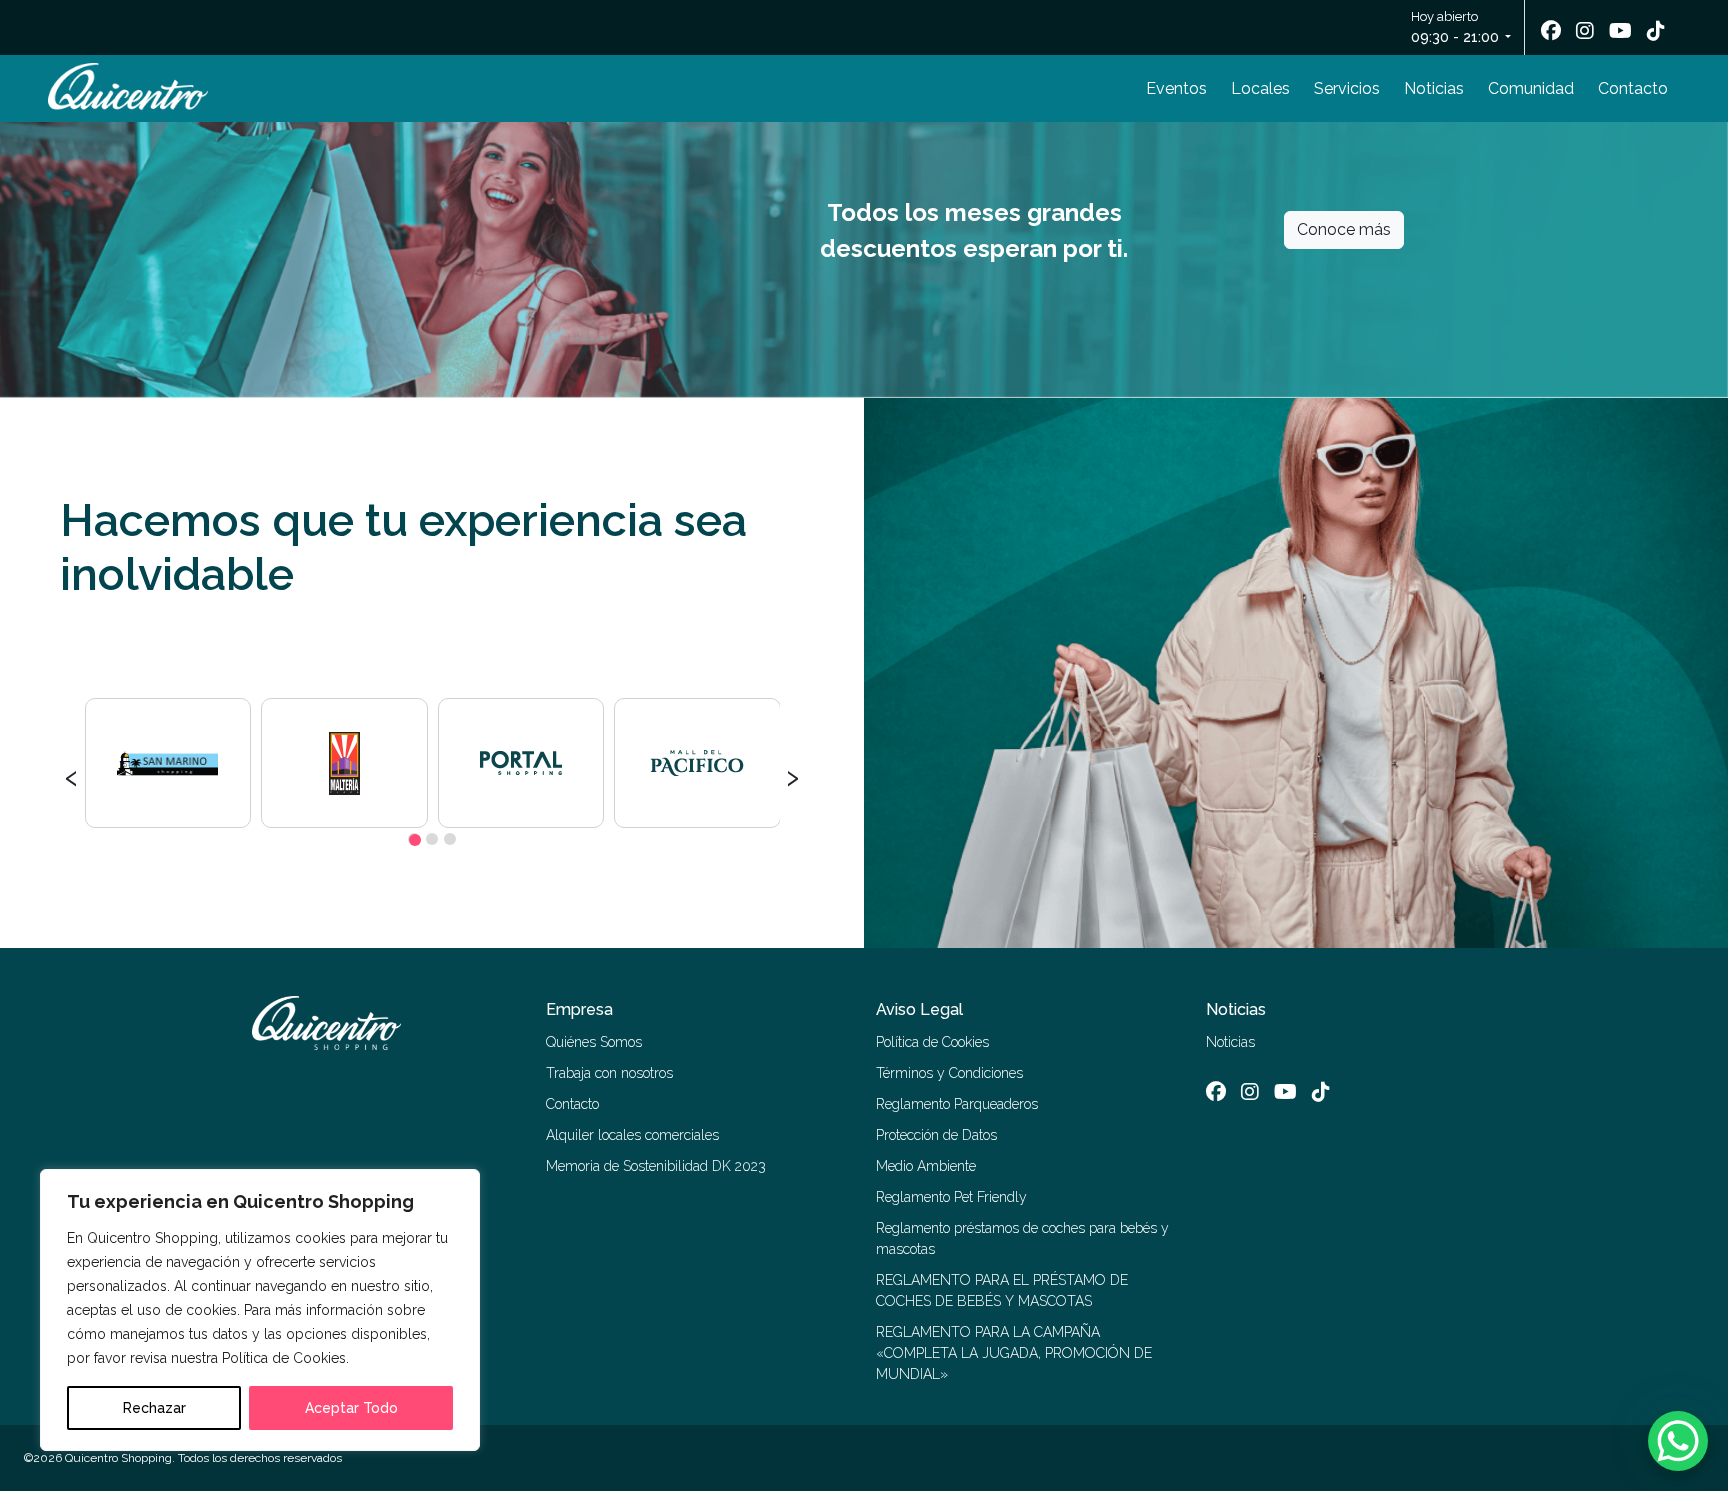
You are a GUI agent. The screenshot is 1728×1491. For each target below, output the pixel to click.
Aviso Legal (919, 1009)
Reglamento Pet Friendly (951, 1197)
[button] (414, 839)
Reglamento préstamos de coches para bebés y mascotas (1022, 1238)
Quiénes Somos (594, 1042)
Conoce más (1344, 229)
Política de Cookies (932, 1042)
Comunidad (1531, 88)
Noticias (1434, 88)
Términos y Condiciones (949, 1073)
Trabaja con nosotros (609, 1073)
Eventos (1176, 88)
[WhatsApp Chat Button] (1678, 1441)
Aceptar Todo (351, 1408)
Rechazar (154, 1408)
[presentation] (71, 775)
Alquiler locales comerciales (632, 1135)
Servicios (1347, 88)
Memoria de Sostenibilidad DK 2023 (656, 1166)
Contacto (1633, 88)
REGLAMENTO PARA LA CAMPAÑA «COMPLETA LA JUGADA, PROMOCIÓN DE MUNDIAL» (1014, 1353)
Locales (1260, 88)
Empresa (579, 1009)
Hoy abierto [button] (1455, 27)
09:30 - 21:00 (1455, 37)
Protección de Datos (936, 1135)
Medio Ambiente (926, 1166)
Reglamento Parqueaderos (957, 1104)
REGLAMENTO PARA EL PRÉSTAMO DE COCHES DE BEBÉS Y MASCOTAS (1002, 1290)
